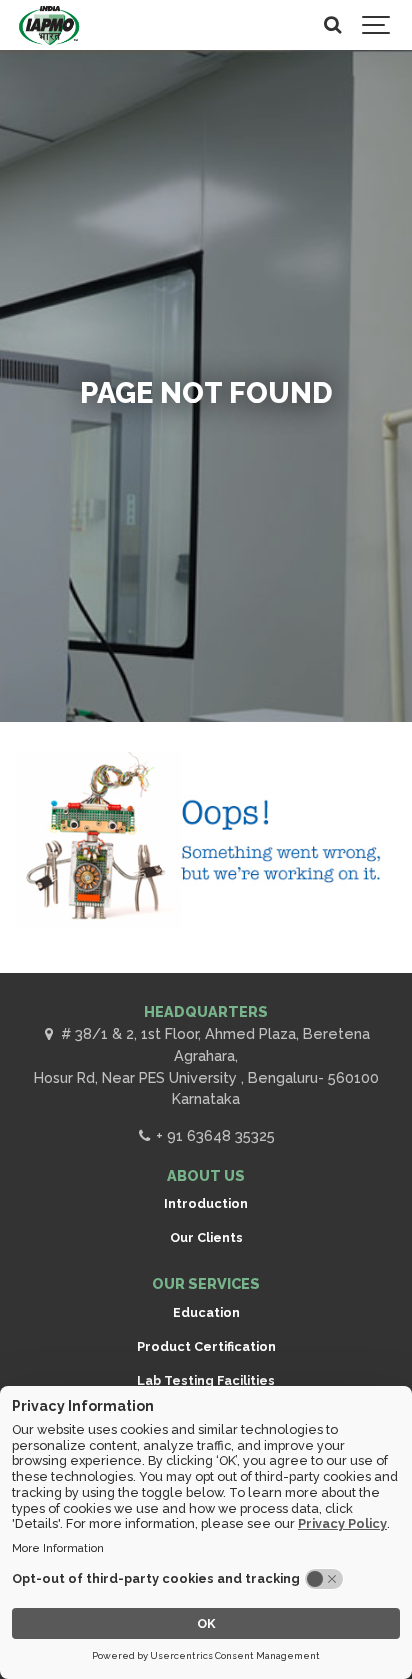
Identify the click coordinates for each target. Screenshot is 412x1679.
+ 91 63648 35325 (213, 1135)
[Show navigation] (377, 25)
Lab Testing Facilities (206, 1380)
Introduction (206, 1203)
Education (206, 1312)
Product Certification (206, 1346)
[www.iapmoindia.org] (49, 25)
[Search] (332, 25)
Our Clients (206, 1237)
